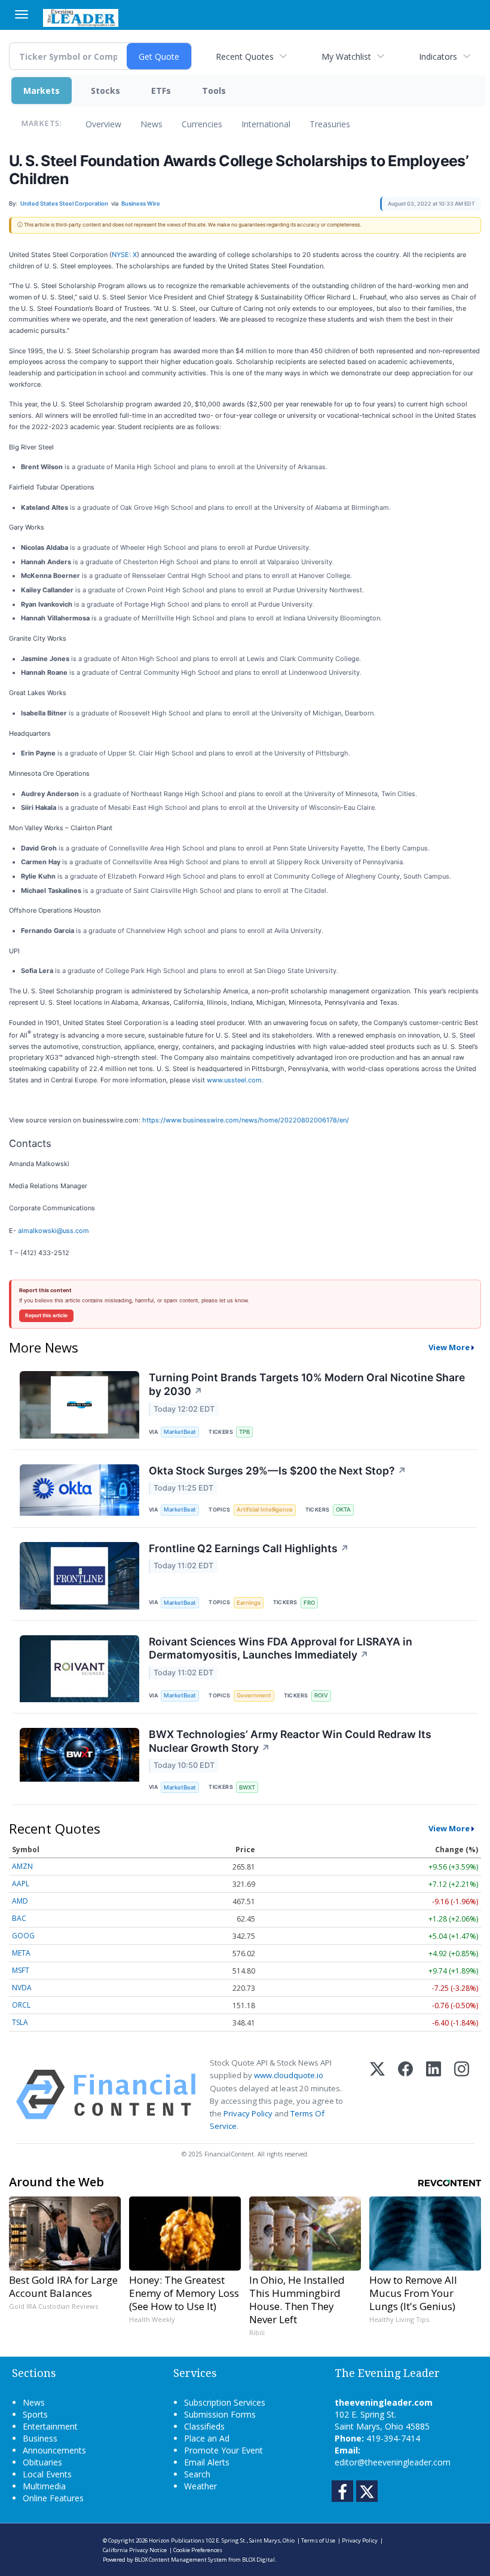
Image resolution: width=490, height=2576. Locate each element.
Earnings (249, 1603)
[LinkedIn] (434, 2095)
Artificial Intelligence (265, 1509)
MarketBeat (180, 1432)
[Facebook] (405, 2095)
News (151, 124)
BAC (19, 1918)
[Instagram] (462, 2095)
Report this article (46, 1315)
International (266, 124)
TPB (244, 1432)
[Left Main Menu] (22, 14)
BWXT (247, 1787)
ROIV (321, 1695)
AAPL (21, 1884)
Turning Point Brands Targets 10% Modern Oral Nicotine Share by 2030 (307, 1384)
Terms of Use (318, 2540)
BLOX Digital (258, 2560)
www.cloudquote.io (289, 2075)
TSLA (20, 2022)
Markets (42, 91)
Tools (214, 91)
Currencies (202, 124)
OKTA (343, 1509)
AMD (20, 1901)
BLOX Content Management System (181, 2560)
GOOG (23, 1936)
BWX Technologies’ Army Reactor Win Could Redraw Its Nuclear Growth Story (290, 1741)
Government (254, 1695)
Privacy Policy (248, 2113)
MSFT (21, 1970)
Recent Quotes (245, 56)
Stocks (105, 91)
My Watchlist (346, 56)
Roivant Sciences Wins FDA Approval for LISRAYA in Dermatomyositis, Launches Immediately (281, 1648)
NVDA (22, 1988)
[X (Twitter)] (377, 2095)
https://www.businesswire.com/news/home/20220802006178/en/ (246, 1120)
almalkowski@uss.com (53, 1231)
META (21, 1953)
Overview (103, 124)
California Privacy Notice (135, 2550)
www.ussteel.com (234, 1080)
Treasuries (330, 124)
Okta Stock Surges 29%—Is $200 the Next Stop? (278, 1471)
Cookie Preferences (198, 2550)
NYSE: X (124, 255)
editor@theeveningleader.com (393, 2462)
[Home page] (81, 17)
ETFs (161, 91)
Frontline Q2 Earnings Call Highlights (249, 1548)
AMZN (22, 1866)
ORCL (21, 2005)
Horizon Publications (177, 2540)
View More (449, 1347)
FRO (309, 1603)
